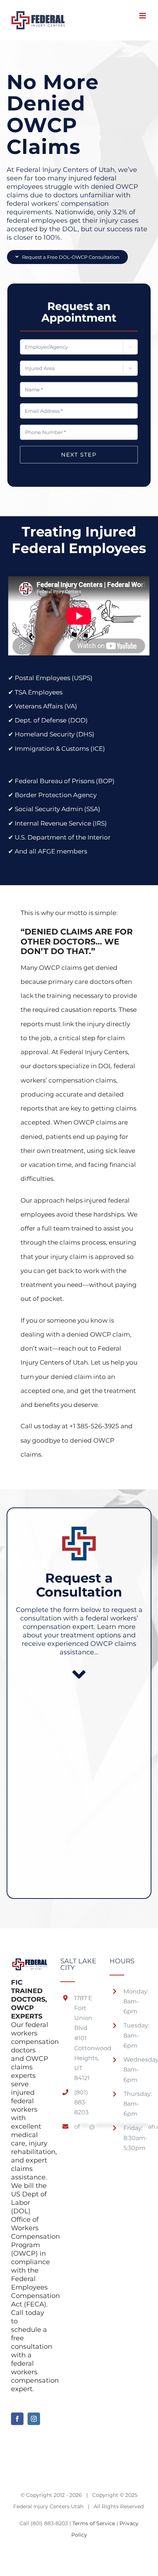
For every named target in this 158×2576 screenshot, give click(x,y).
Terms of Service (94, 2523)
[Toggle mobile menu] (143, 16)
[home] (30, 1965)
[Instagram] (34, 2419)
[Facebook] (17, 2419)
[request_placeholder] (79, 294)
